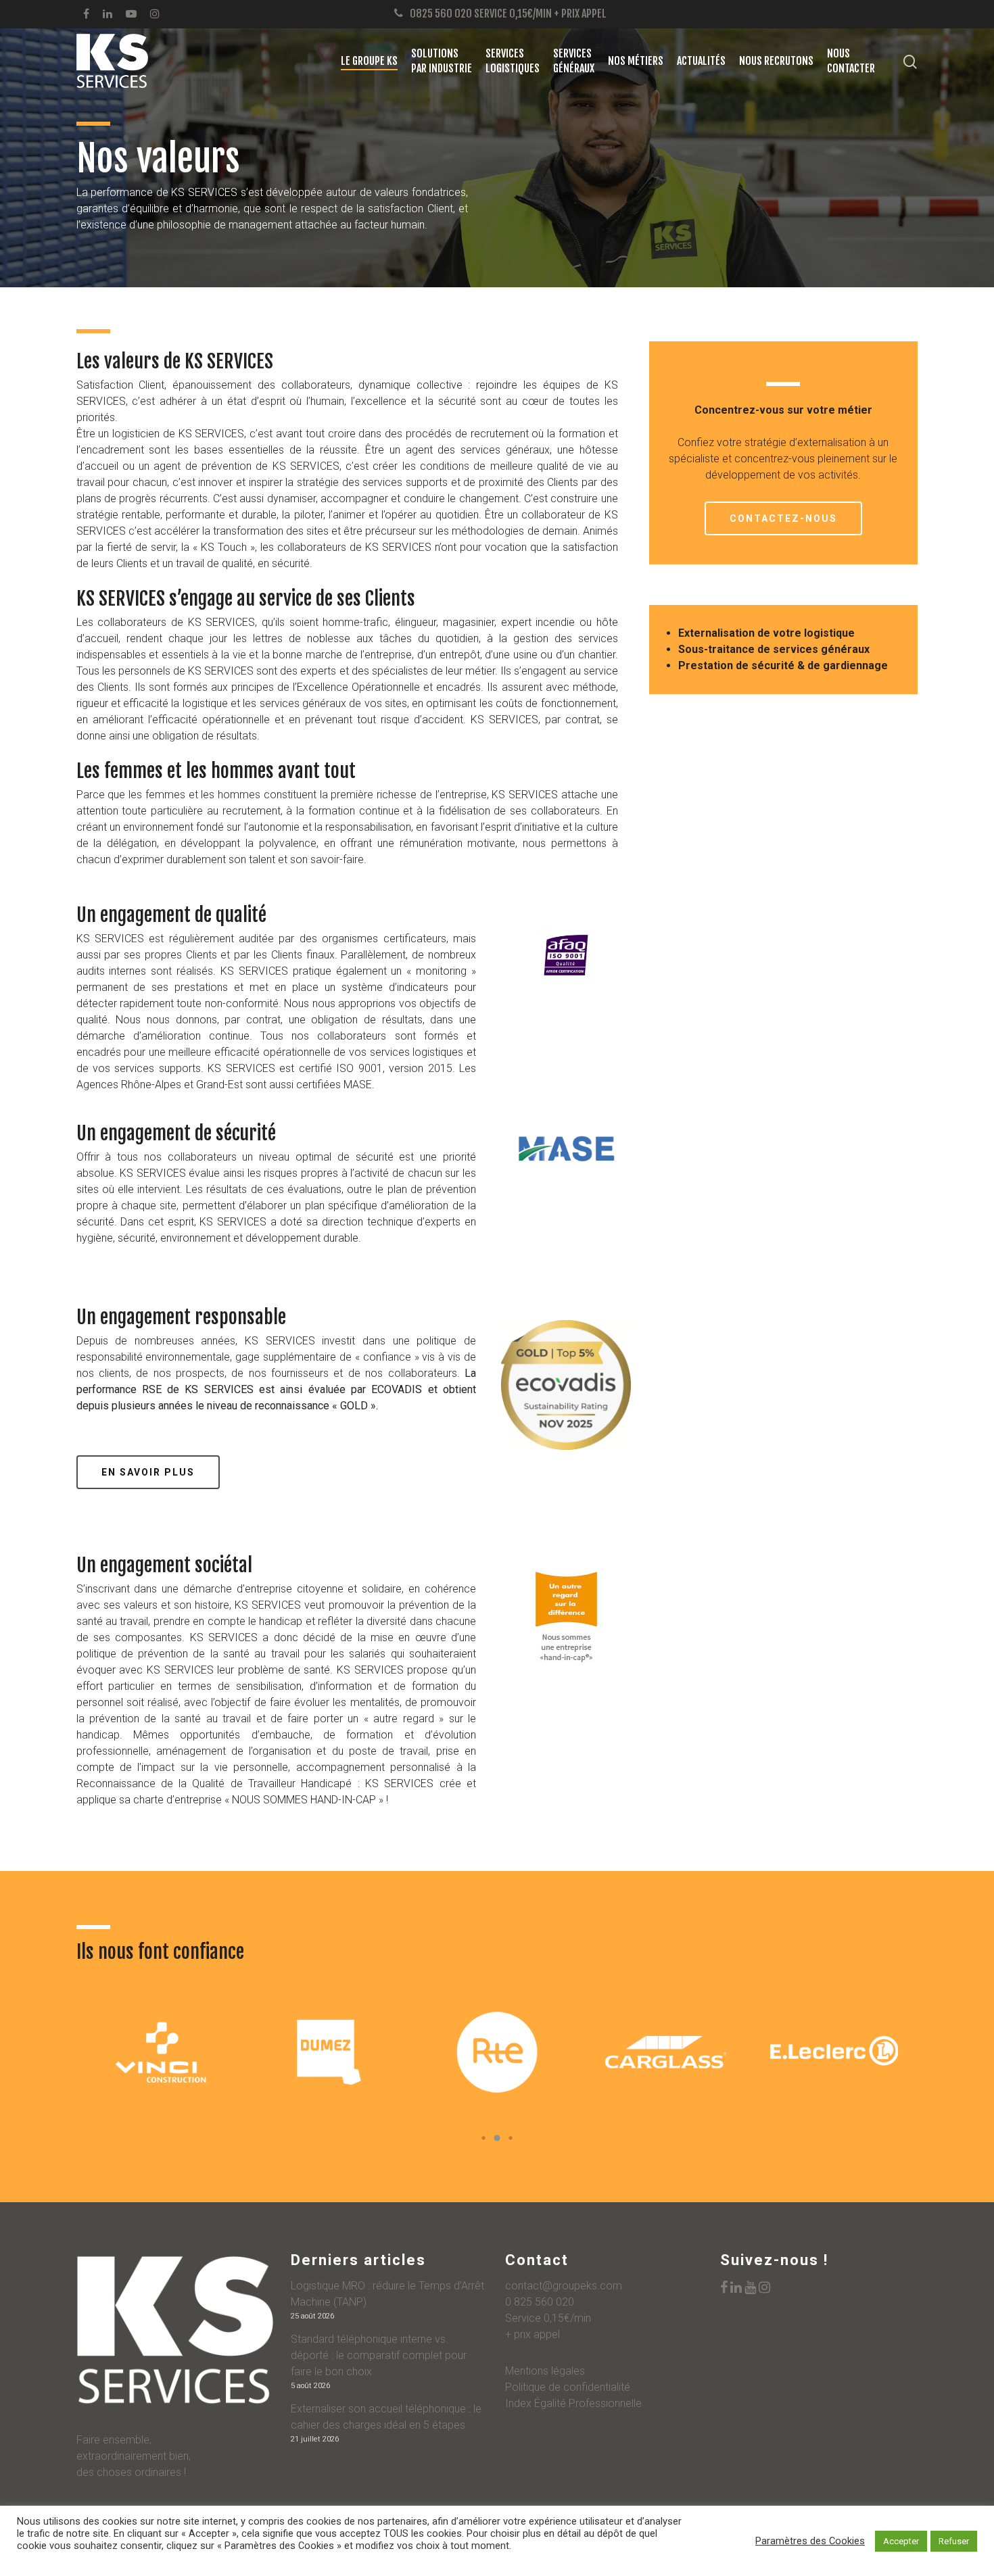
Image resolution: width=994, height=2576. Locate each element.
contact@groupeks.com (564, 2286)
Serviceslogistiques (513, 61)
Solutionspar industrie (442, 61)
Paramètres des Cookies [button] (810, 2541)
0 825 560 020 (540, 2302)
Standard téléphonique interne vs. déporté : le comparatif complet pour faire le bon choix (379, 2355)
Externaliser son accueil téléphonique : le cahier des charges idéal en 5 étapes (386, 2417)
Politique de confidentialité (568, 2387)
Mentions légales (545, 2371)
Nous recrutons (776, 61)
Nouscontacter (851, 61)
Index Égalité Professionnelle (573, 2403)
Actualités (701, 61)
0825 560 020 (441, 14)
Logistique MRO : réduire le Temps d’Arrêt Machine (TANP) (387, 2294)
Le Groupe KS (369, 61)
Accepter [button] (901, 2541)
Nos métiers (636, 61)
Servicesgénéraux (574, 61)
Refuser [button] (954, 2541)
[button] (483, 2138)
